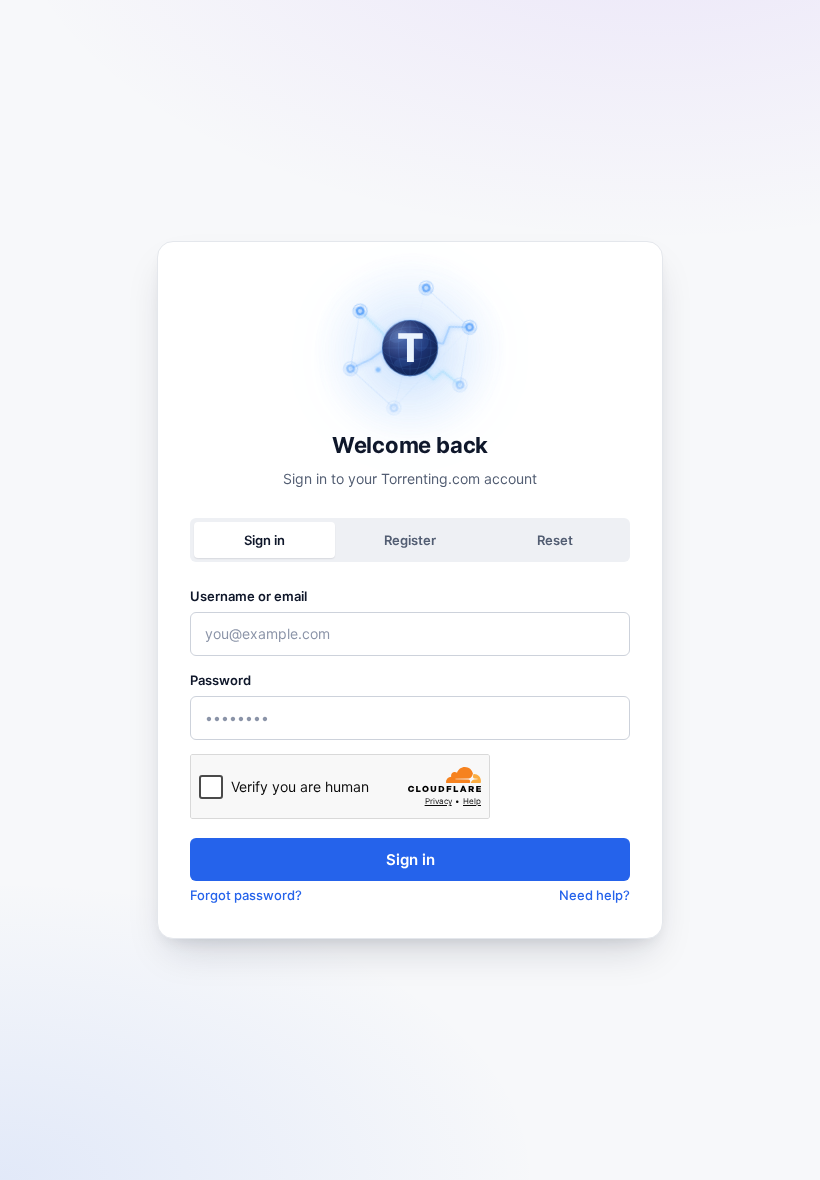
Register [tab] (410, 540)
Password (220, 680)
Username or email (248, 596)
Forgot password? (246, 895)
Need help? (594, 895)
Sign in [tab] (264, 540)
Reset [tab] (555, 540)
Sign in (410, 859)
